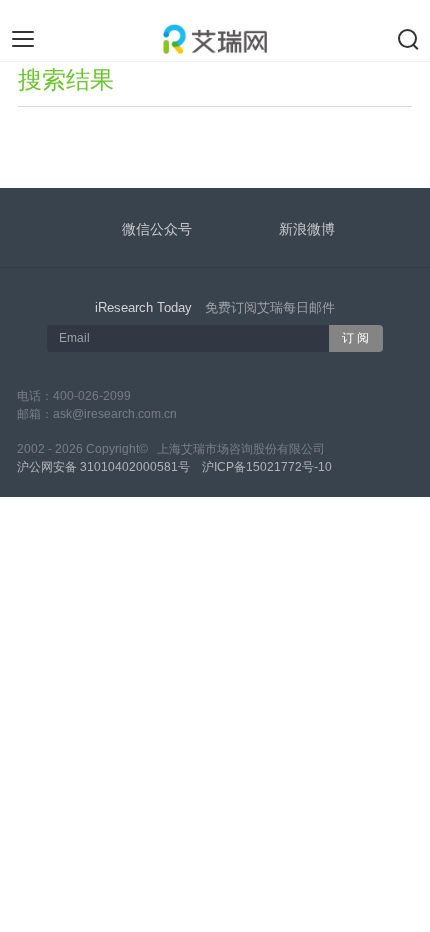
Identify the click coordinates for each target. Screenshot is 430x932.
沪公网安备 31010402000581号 (103, 467)
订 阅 (355, 338)
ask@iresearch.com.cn (115, 414)
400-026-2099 (92, 396)
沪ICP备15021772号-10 (267, 467)
